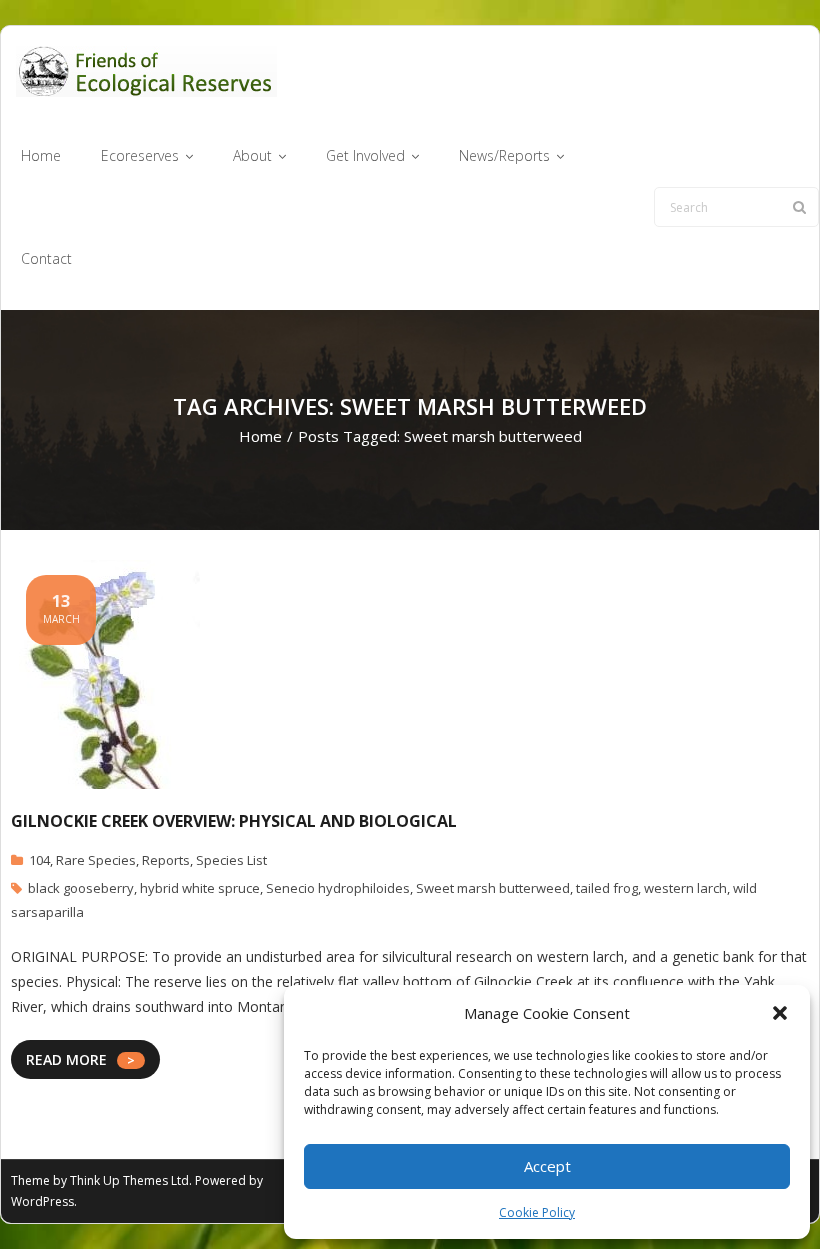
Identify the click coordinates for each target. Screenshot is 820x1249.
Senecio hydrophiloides (338, 888)
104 (39, 860)
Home (260, 436)
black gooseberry (81, 888)
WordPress (42, 1201)
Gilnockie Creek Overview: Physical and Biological (234, 821)
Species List (231, 860)
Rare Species (96, 860)
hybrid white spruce (200, 888)
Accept (547, 1166)
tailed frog (607, 888)
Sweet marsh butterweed (493, 888)
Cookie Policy (537, 1212)
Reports (166, 860)
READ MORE (66, 1059)
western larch (685, 888)
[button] (780, 1013)
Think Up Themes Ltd (129, 1180)
